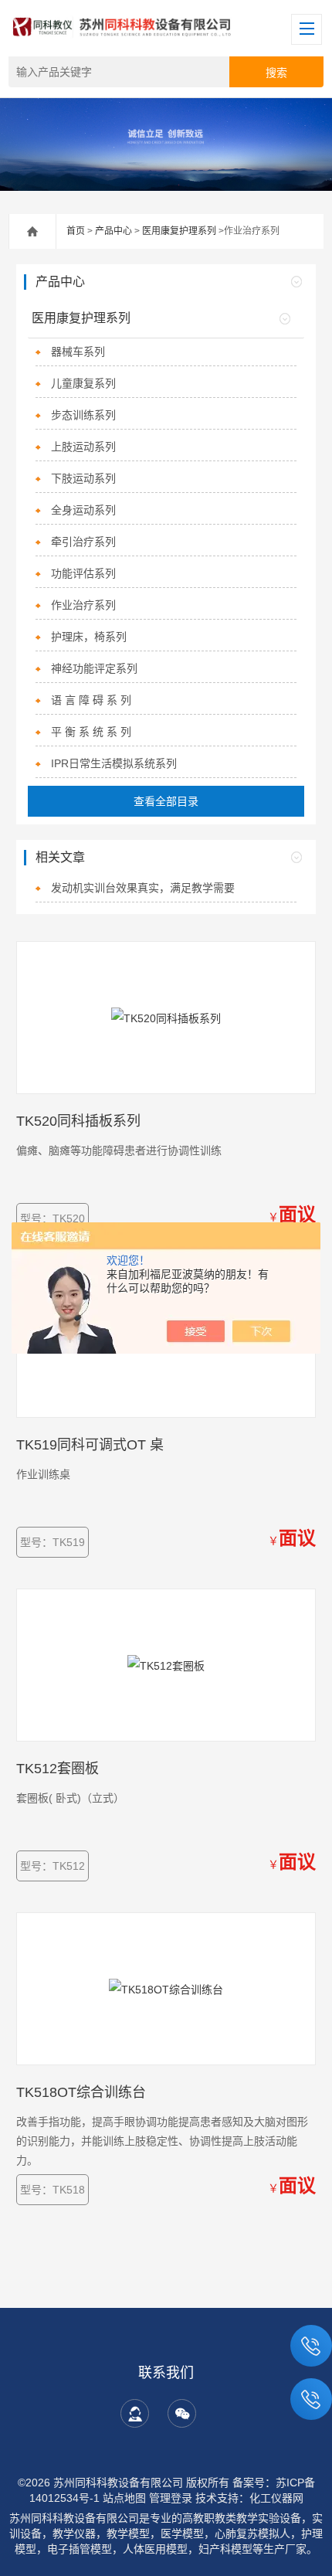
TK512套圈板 (58, 1769)
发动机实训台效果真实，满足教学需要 (143, 888)
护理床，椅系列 (89, 637)
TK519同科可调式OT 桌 (90, 1445)
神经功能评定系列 (94, 668)
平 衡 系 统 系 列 (91, 732)
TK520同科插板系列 (78, 1121)
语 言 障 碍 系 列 (91, 700)
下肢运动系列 (83, 478)
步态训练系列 (83, 415)
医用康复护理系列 (179, 231)
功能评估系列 (83, 573)
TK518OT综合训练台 (81, 2092)
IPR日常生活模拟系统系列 (114, 763)
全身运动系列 (83, 510)
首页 (76, 231)
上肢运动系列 (83, 447)
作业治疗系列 (83, 605)
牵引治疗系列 (83, 542)
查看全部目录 (166, 801)
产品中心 (113, 231)
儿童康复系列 (83, 383)
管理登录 (171, 2498)
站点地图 (124, 2498)
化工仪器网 (276, 2498)
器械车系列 (78, 352)
